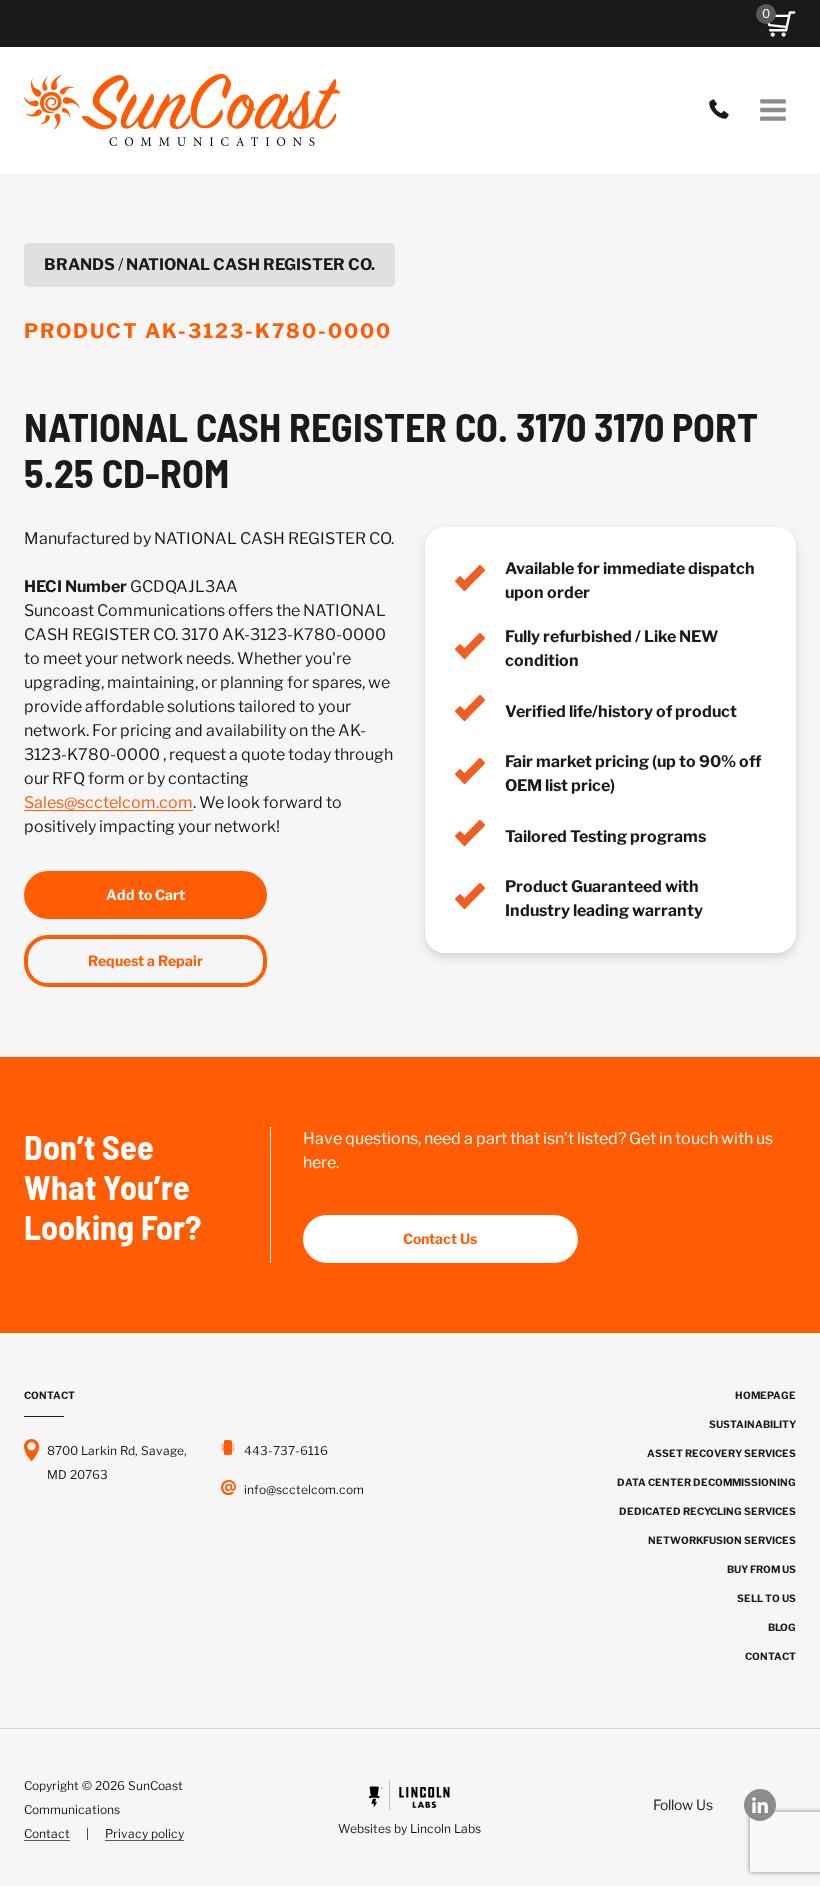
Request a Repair (145, 960)
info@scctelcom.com (304, 1489)
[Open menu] (772, 109)
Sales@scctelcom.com (108, 802)
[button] (781, 24)
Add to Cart (145, 894)
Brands (79, 264)
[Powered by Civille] (410, 1810)
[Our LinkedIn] (770, 1805)
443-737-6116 (724, 110)
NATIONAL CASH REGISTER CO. (250, 264)
